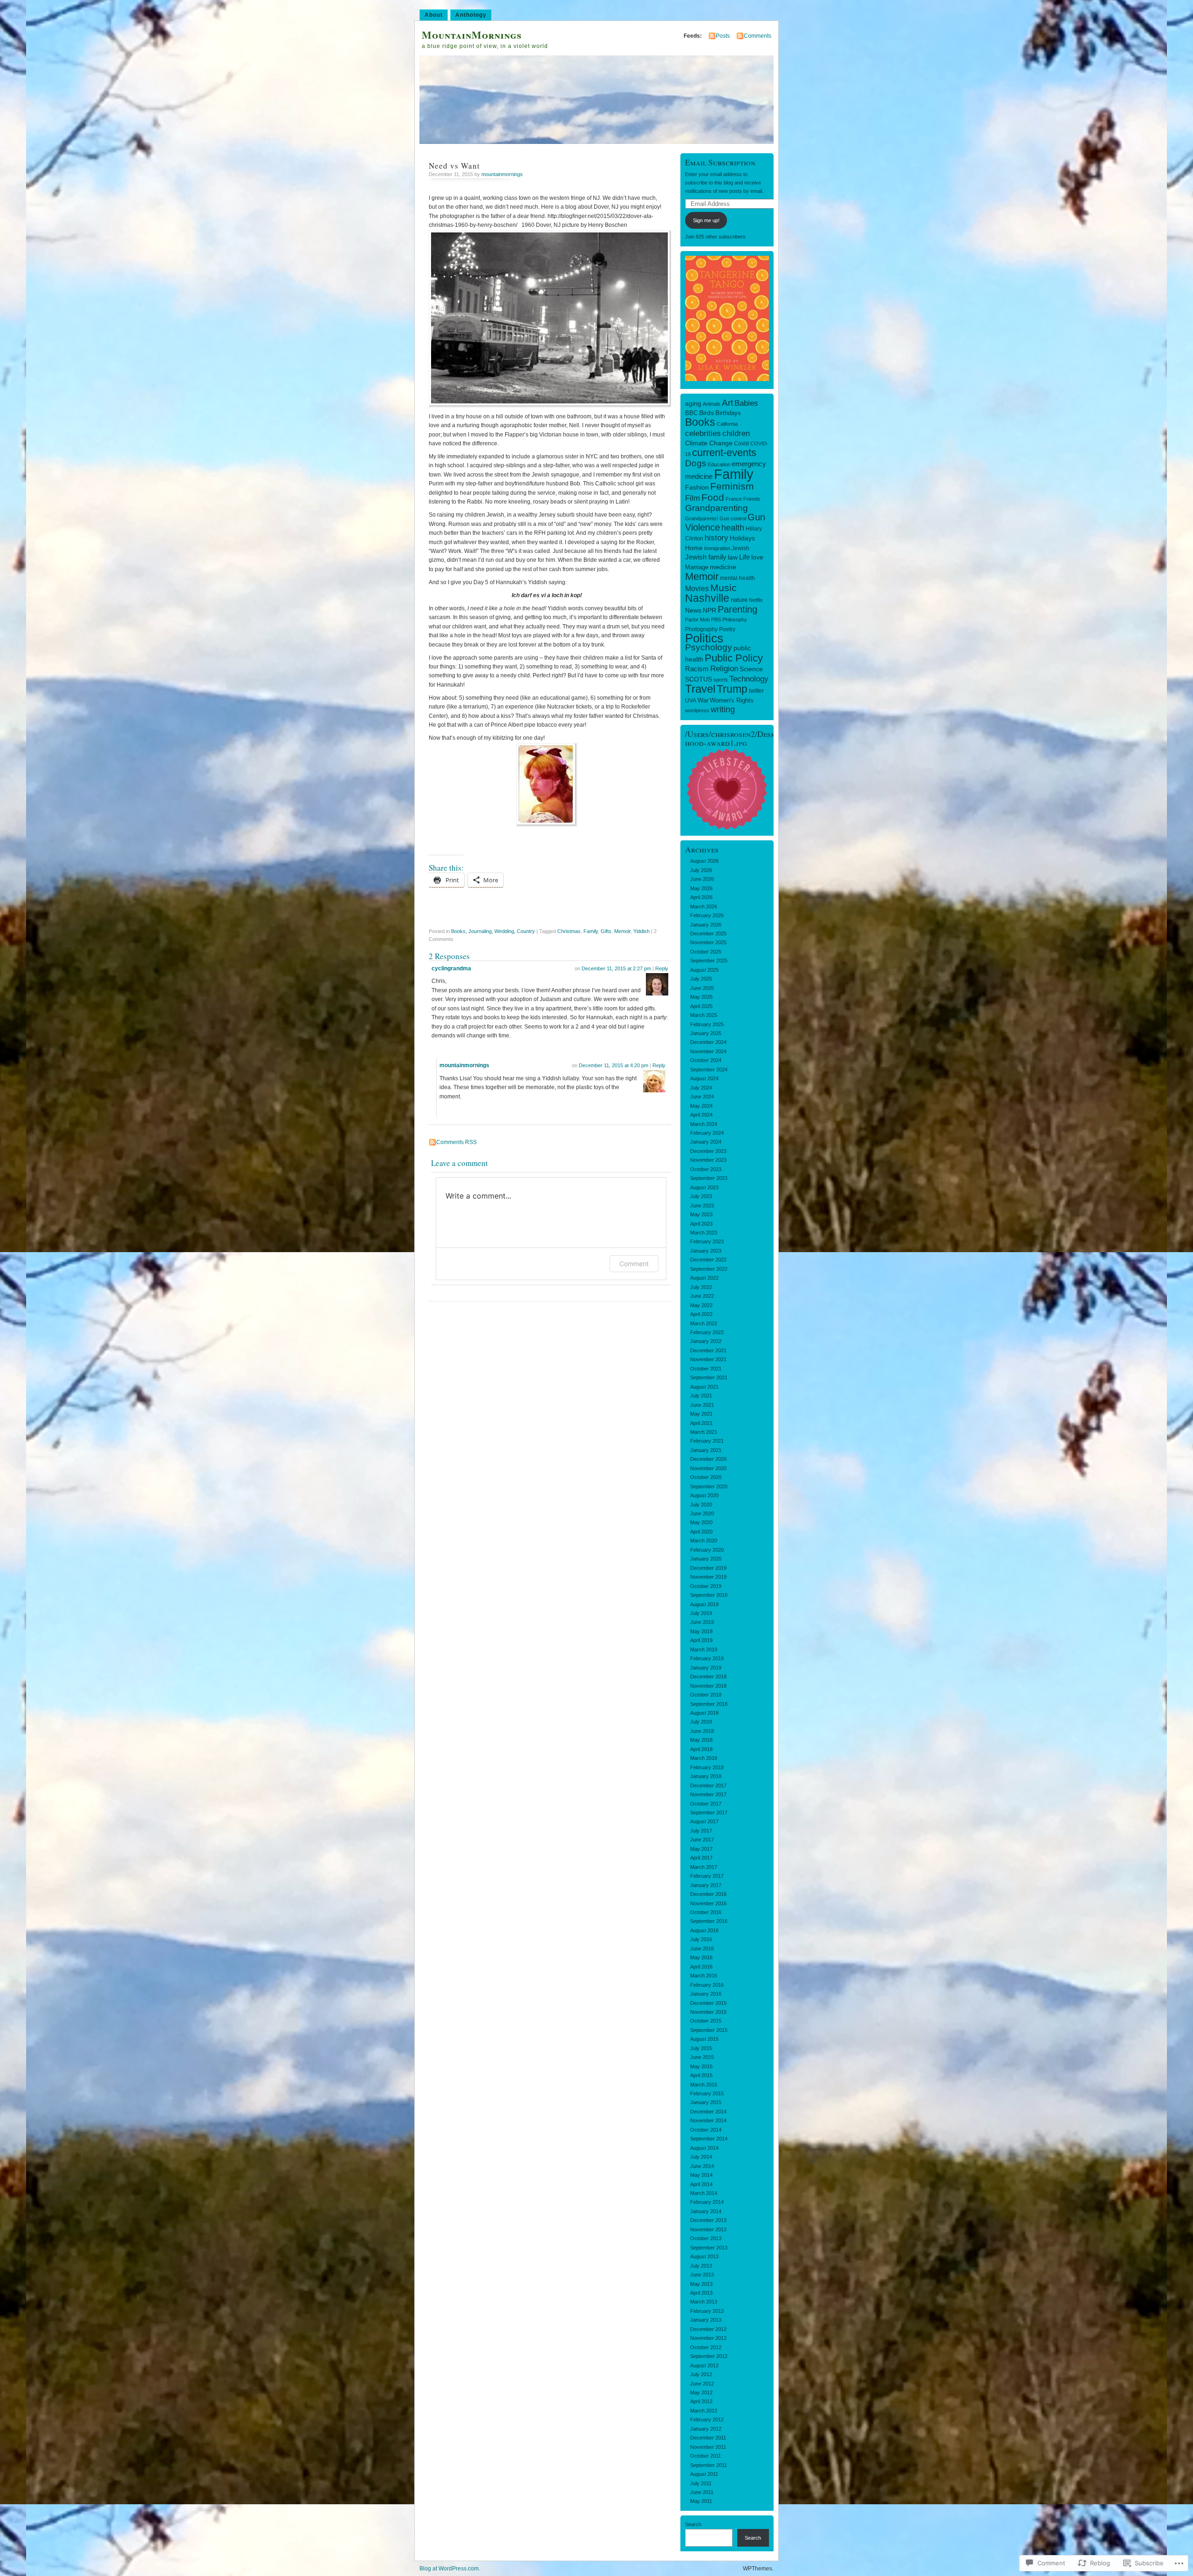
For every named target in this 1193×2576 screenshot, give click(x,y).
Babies (746, 403)
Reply (662, 968)
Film (692, 498)
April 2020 (701, 1532)
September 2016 (709, 1921)
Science (751, 669)
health (733, 528)
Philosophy (735, 620)
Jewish (740, 548)
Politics (704, 638)
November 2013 (708, 2229)
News (693, 610)
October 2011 (706, 2456)
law (733, 557)
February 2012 (707, 2419)
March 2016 (704, 1976)
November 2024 (708, 1051)
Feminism (732, 486)
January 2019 (706, 1668)
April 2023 (701, 1224)
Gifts (606, 931)
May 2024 (701, 1106)
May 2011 (701, 2501)
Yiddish (641, 931)
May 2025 (701, 997)
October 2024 (706, 1060)
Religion (724, 668)
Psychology (709, 647)
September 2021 (709, 1377)
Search (693, 2524)
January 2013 (706, 2320)
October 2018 (706, 1695)
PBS (716, 620)
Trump (732, 689)
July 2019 (701, 1613)
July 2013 (701, 2266)
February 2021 (707, 1441)
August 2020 (704, 1495)
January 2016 (706, 1994)
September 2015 (709, 2030)
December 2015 (708, 2003)
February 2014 (707, 2202)
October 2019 (706, 1586)
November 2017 (708, 1794)
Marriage (697, 567)
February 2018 (707, 1767)
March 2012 (704, 2411)
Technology (749, 679)
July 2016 (701, 1939)
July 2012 (701, 2374)
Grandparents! (702, 518)
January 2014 (706, 2211)
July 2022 (701, 1287)
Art (727, 403)
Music (723, 588)
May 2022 (701, 1305)
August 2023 (704, 1187)
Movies (697, 589)
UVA (691, 701)
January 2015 (706, 2102)
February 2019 (707, 1658)
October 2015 (706, 2021)
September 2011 (709, 2465)
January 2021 (706, 1450)
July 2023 (701, 1196)
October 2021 (706, 1369)
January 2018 (706, 1776)
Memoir (622, 931)
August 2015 (704, 2039)
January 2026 (706, 925)
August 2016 (704, 1930)
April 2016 (701, 1967)
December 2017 (708, 1785)
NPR (710, 610)
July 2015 (701, 2048)
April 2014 (701, 2184)
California (727, 424)
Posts (723, 36)
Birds (706, 413)
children (736, 433)
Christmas (569, 931)
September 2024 (709, 1070)
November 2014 (708, 2120)
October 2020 (706, 1477)
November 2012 (708, 2338)
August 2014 (704, 2148)
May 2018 (701, 1740)
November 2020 (708, 1468)
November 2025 (708, 942)
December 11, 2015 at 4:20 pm (614, 1065)
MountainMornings (472, 35)
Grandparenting (716, 508)
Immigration (717, 548)
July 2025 (701, 979)
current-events (724, 453)
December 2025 (708, 934)
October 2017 (706, 1804)
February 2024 (707, 1133)
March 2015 (704, 2085)
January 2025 (706, 1033)
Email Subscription (720, 162)
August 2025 (704, 970)
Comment (634, 1264)
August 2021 (704, 1387)
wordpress (697, 710)
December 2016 (708, 1894)
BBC (691, 413)
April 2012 (701, 2401)
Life (744, 557)
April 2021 (701, 1423)
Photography (701, 629)
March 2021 (704, 1432)
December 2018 (708, 1676)
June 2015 (702, 2057)
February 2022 (707, 1332)
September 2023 (709, 1178)
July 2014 (701, 2157)
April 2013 (701, 2293)
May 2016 (701, 1957)
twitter (756, 691)
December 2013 (708, 2220)
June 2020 (702, 1513)
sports (721, 680)
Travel (700, 689)
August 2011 (704, 2474)
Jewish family (706, 557)
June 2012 (702, 2384)
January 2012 (706, 2429)
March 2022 (704, 1323)
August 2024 (704, 1078)
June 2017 (702, 1840)
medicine (723, 567)
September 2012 (709, 2356)
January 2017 (706, 1885)
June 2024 (702, 1097)
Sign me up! (706, 220)
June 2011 (702, 2492)
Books (700, 422)
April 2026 (701, 897)
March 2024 (704, 1124)
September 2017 (709, 1813)
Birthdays (728, 413)
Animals (712, 404)
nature (739, 600)
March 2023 (704, 1233)
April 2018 (701, 1749)
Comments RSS (456, 1142)
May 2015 (701, 2066)
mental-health (737, 578)
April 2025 (701, 1006)
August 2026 (704, 861)
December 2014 (708, 2112)
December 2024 (708, 1042)
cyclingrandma (451, 968)
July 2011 (701, 2483)
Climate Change (709, 443)
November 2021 (708, 1359)
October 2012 (706, 2347)
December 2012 (708, 2329)
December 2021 (708, 1350)
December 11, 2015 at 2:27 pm (616, 968)
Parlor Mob (697, 620)
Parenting (737, 609)
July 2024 (701, 1088)
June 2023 (702, 1206)
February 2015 (707, 2093)
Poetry (727, 629)
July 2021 (701, 1396)
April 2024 (701, 1115)
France (734, 499)
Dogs (696, 463)
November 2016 (708, 1903)
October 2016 (706, 1912)
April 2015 (701, 2075)
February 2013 (707, 2311)
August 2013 (704, 2256)
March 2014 (704, 2193)
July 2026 (701, 870)
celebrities (703, 433)
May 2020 (701, 1522)
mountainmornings (502, 174)
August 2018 (704, 1713)
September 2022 (709, 1269)
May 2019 (701, 1631)
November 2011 (708, 2447)
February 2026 (707, 915)
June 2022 (702, 1296)
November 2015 (708, 2012)
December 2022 (708, 1260)
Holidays (742, 538)
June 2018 (702, 1731)
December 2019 (708, 1568)
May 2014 (701, 2175)
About (434, 15)
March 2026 (704, 906)
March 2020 (704, 1540)
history (716, 538)
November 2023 (708, 1160)
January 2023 (706, 1251)
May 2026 (701, 888)
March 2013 (704, 2302)
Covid (741, 443)
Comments (758, 36)
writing (723, 709)
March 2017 (704, 1867)
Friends (752, 499)
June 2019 (702, 1622)
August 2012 (704, 2365)
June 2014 (702, 2166)
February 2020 (707, 1550)
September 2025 (709, 961)
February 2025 (707, 1024)
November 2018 (708, 1686)
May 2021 (701, 1414)
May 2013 (701, 2284)
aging (693, 403)
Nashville (707, 598)
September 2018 (709, 1704)
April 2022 (701, 1314)
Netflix (756, 600)
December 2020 (708, 1459)
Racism (697, 669)
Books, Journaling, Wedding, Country (493, 931)
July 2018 (701, 1722)
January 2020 (706, 1559)
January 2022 (706, 1341)
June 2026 (702, 879)
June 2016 (702, 1949)
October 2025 (706, 952)
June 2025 (702, 988)
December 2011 (708, 2438)
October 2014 (706, 2130)
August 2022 (704, 1278)
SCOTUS (699, 679)
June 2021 (702, 1405)
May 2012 (701, 2392)
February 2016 (707, 1985)
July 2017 (701, 1831)
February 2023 (707, 1241)
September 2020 (709, 1486)
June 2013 (702, 2275)
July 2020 (701, 1505)
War (703, 700)
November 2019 (708, 1577)
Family (591, 931)
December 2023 (708, 1151)
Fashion (697, 487)
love (757, 557)
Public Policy (734, 658)
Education (719, 464)
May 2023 (701, 1214)
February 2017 (707, 1876)
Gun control (733, 518)
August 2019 (704, 1604)
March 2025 (704, 1015)
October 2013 (706, 2238)
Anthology (471, 15)
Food (713, 497)
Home (694, 548)
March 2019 (704, 1649)
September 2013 (709, 2248)
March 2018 (704, 1758)
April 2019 (701, 1640)
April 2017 (701, 1858)
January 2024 (706, 1142)
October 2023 (706, 1169)
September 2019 (709, 1595)
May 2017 (701, 1849)
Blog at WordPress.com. (450, 2569)
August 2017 (704, 1821)
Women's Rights (732, 701)
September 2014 (709, 2139)
